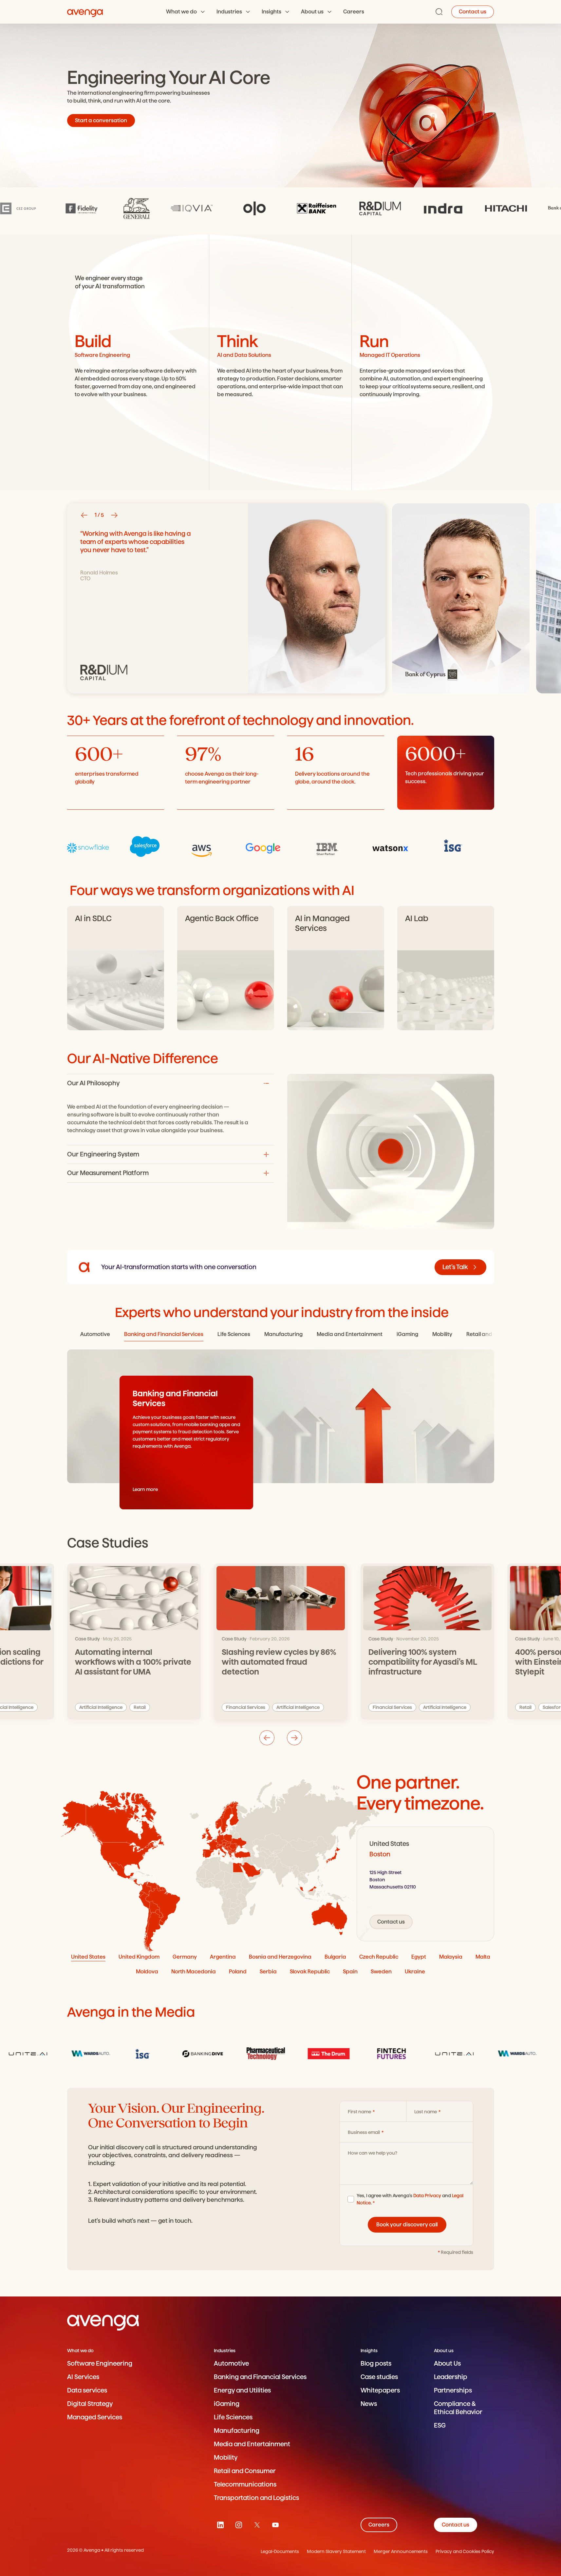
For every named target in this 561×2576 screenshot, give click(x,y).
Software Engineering (100, 2363)
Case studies (379, 2377)
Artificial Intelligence (101, 1707)
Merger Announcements (401, 2551)
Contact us (473, 12)
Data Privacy (427, 2196)
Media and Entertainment (252, 2444)
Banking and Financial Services (260, 2377)
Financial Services (246, 1707)
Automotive (231, 2363)
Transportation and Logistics (256, 2498)
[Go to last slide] (84, 515)
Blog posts (376, 2363)
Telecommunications (245, 2484)
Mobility (226, 2458)
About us (312, 12)
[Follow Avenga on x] (257, 2525)
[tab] (95, 1335)
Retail (140, 1707)
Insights (271, 12)
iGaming (227, 2404)
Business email (364, 2132)
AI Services (83, 2377)
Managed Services (95, 2417)
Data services (87, 2390)
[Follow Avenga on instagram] (239, 2525)
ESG (440, 2425)
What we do (181, 12)
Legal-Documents (280, 2551)
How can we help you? (373, 2153)
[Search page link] (439, 12)
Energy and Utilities (242, 2390)
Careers (354, 12)
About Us (447, 2363)
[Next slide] (114, 515)
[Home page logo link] (85, 12)
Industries (229, 12)
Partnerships (453, 2390)
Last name (426, 2112)
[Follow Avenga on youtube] (275, 2525)
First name (360, 2112)
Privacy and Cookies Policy (465, 2551)
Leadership (451, 2377)
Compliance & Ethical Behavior (458, 2408)
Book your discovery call (407, 2225)
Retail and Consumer (245, 2471)
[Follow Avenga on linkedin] (220, 2525)
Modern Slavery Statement (336, 2551)
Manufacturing (237, 2431)
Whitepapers (380, 2390)
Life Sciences (233, 2417)
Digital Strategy (90, 2404)
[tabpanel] (425, 1884)
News (369, 2404)
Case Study (87, 1639)
